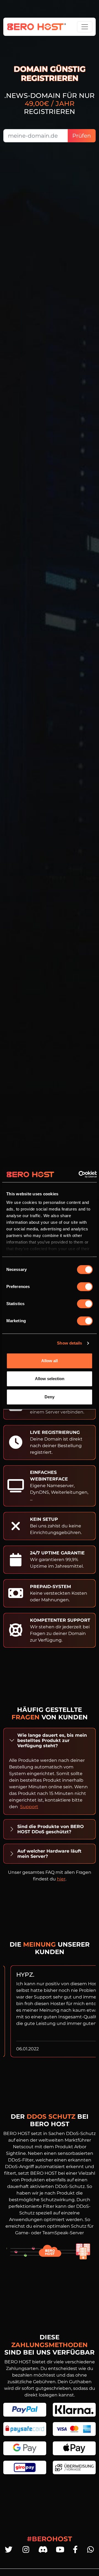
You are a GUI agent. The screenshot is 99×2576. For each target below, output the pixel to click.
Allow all (50, 1361)
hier (61, 1879)
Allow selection (50, 1379)
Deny (50, 1397)
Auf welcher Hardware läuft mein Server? (49, 1854)
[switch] (85, 1287)
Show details (69, 1343)
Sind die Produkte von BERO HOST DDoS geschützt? (51, 1829)
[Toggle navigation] (85, 27)
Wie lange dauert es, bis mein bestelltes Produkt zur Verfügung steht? (52, 1740)
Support (29, 1807)
